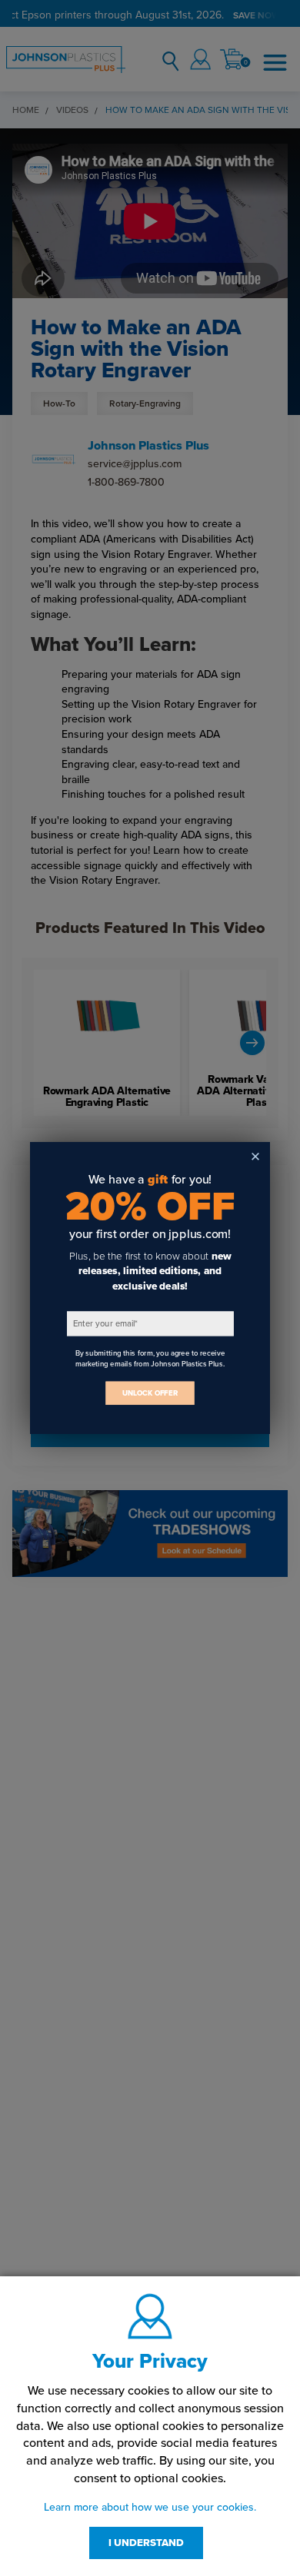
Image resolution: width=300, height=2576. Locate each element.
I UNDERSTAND (146, 2543)
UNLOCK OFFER (150, 1393)
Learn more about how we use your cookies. (150, 2507)
